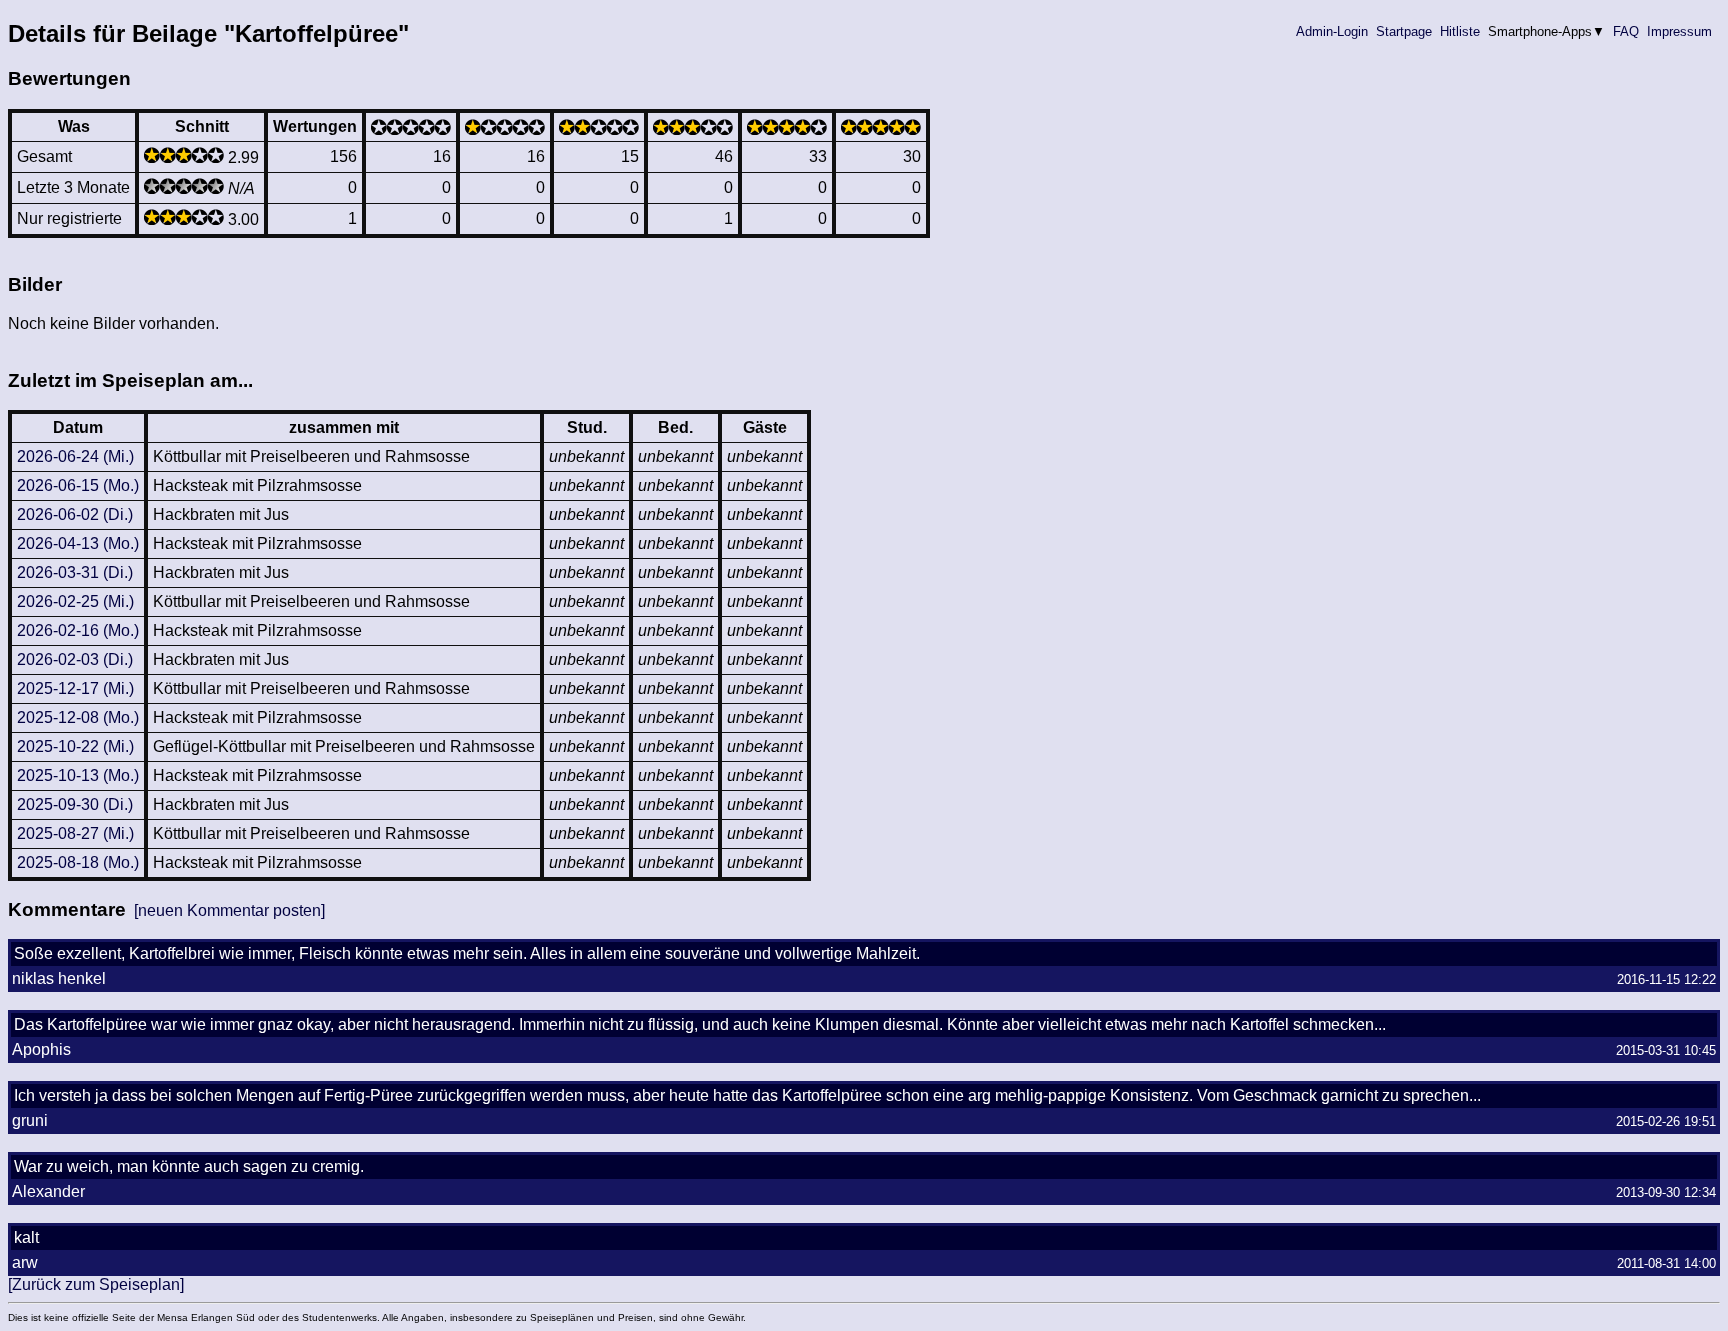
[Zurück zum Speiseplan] (96, 1284)
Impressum (1679, 31)
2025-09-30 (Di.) (75, 804)
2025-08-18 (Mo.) (78, 862)
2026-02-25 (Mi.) (75, 601)
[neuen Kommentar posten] (229, 910)
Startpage (1404, 31)
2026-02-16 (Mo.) (78, 630)
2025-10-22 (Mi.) (75, 746)
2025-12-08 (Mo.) (78, 717)
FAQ (1626, 31)
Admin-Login (1332, 31)
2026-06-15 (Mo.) (78, 485)
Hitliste (1460, 31)
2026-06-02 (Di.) (75, 514)
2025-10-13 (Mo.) (78, 775)
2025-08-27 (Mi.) (75, 833)
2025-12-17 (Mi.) (75, 688)
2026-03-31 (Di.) (75, 572)
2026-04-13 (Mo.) (78, 543)
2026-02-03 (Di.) (75, 659)
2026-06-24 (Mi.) (75, 456)
